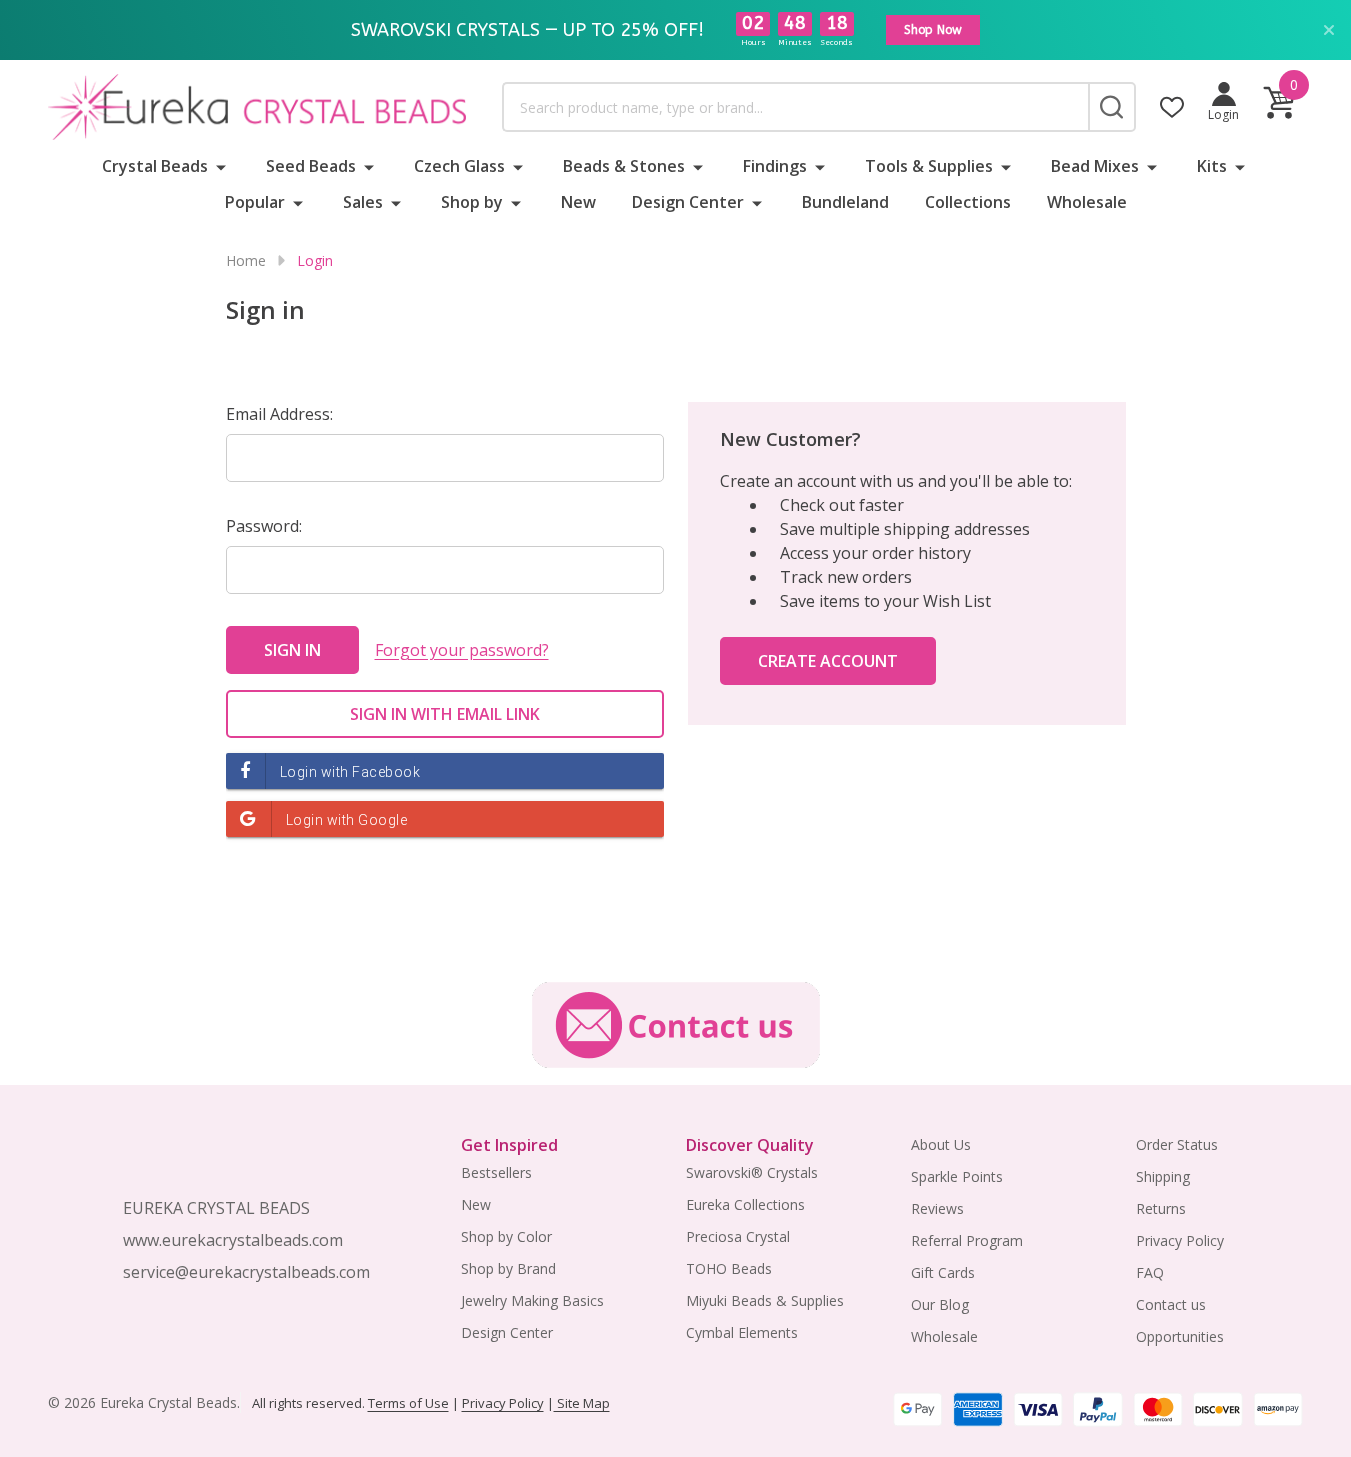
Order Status (1177, 1144)
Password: (264, 526)
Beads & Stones (624, 166)
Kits (1212, 166)
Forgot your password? (462, 650)
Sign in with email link (445, 714)
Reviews (937, 1208)
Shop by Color (506, 1236)
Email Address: (279, 414)
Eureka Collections (745, 1204)
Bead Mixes (1095, 166)
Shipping (1163, 1176)
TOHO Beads (729, 1268)
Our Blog (940, 1304)
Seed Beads (311, 166)
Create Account (828, 661)
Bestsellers (496, 1172)
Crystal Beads (155, 166)
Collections (968, 202)
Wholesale (1087, 202)
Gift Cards (943, 1272)
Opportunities (1180, 1336)
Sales (363, 202)
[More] (221, 166)
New (578, 202)
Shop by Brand (508, 1268)
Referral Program (967, 1240)
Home (246, 260)
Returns (1161, 1208)
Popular (255, 202)
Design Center (688, 202)
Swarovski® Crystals (752, 1172)
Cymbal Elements (742, 1332)
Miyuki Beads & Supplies (765, 1300)
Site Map (582, 1403)
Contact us (1171, 1304)
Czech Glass (459, 166)
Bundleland (845, 202)
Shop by (472, 202)
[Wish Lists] (1172, 107)
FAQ (1150, 1272)
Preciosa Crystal (738, 1236)
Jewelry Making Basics (532, 1300)
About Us (941, 1144)
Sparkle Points (957, 1176)
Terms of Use (408, 1403)
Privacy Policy (1180, 1240)
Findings (775, 166)
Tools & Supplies (929, 166)
